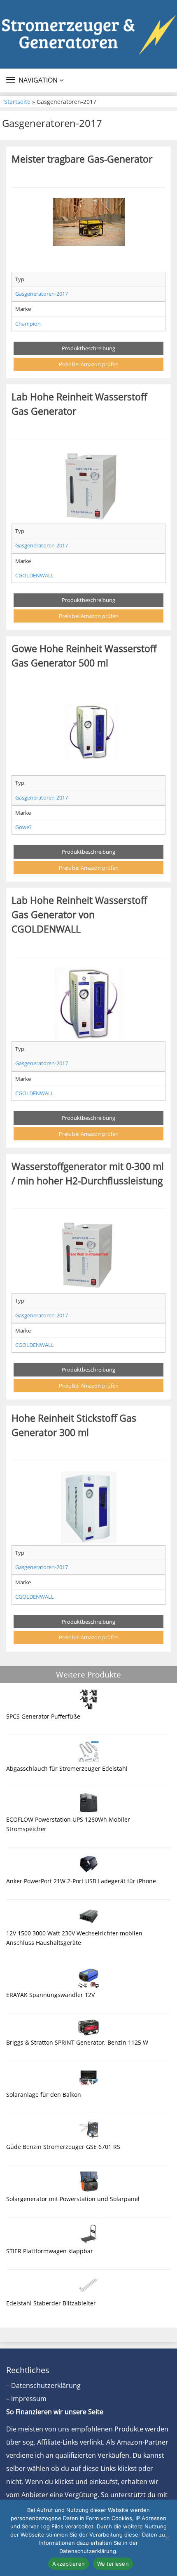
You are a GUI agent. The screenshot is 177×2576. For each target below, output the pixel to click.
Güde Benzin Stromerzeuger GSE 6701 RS (63, 2147)
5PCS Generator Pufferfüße (43, 1716)
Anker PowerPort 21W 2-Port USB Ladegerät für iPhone (81, 1881)
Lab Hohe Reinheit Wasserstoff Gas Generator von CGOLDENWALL (79, 914)
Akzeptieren (69, 2564)
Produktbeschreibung (88, 348)
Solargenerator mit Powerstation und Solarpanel (73, 2199)
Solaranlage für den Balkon (44, 2095)
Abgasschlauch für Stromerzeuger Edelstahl (67, 1768)
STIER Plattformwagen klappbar (50, 2251)
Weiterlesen (113, 2564)
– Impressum (26, 2399)
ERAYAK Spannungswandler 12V (50, 1995)
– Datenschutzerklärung (43, 2385)
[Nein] (167, 2538)
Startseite (17, 102)
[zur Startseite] (88, 34)
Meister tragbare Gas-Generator (82, 159)
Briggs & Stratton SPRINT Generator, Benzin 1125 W (77, 2042)
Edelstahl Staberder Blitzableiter (51, 2303)
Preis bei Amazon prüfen (89, 364)
